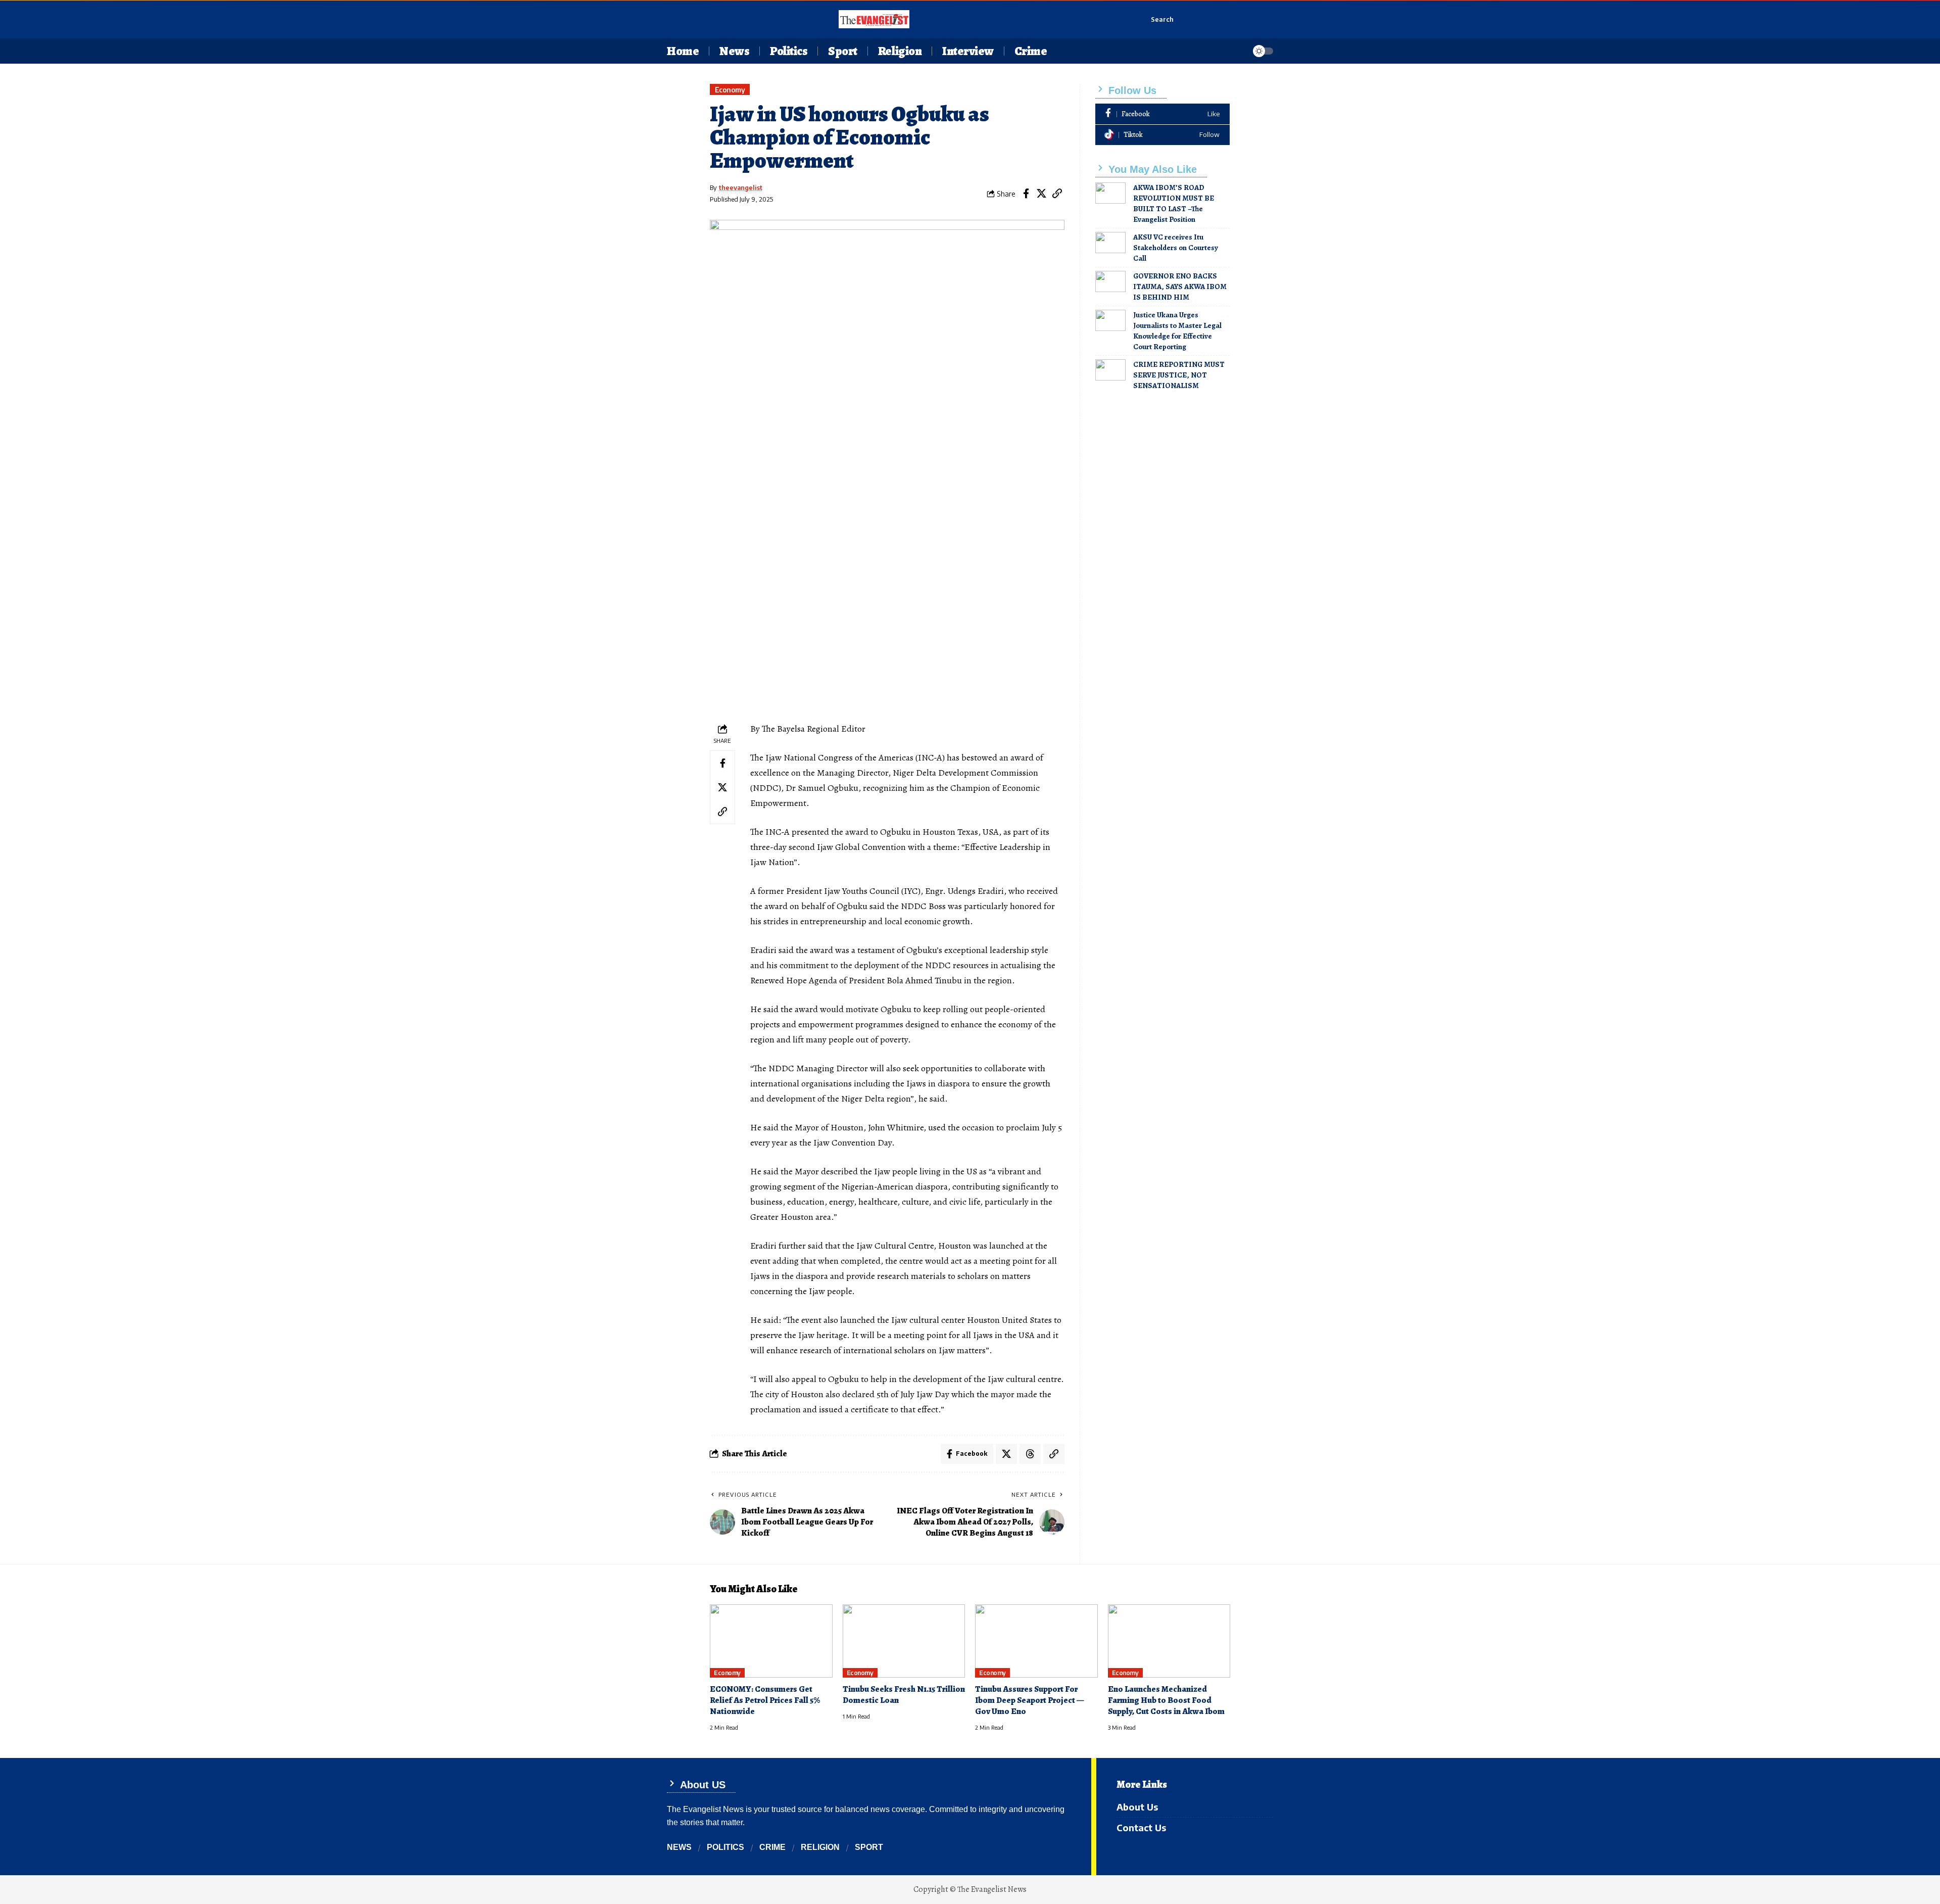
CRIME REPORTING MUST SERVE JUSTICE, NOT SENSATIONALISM (1179, 375)
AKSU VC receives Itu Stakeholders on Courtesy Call (1176, 248)
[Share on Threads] (1030, 1454)
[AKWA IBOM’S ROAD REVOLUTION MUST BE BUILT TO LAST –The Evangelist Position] (1110, 193)
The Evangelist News (992, 1889)
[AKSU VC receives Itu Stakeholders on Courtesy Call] (1110, 243)
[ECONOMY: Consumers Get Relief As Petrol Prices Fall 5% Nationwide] (771, 1641)
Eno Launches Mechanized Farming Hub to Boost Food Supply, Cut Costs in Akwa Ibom (1166, 1700)
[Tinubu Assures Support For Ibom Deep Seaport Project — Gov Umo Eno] (1036, 1641)
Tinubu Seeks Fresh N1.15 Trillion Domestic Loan (904, 1695)
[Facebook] (1162, 114)
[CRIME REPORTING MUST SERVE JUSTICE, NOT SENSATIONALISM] (1110, 370)
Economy (730, 90)
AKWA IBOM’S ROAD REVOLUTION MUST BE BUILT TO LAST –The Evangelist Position (1174, 203)
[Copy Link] (1057, 194)
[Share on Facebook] (1026, 194)
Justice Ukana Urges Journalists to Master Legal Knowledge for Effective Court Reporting (1177, 331)
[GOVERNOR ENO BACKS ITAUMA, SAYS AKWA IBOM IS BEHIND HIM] (1110, 281)
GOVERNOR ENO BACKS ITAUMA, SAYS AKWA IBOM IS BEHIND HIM (1180, 287)
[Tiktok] (1162, 135)
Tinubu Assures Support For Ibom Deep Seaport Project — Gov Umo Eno (1030, 1700)
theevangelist (741, 187)
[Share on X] (1042, 194)
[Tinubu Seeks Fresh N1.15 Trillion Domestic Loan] (904, 1641)
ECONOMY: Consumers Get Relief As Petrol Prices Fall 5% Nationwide (765, 1700)
